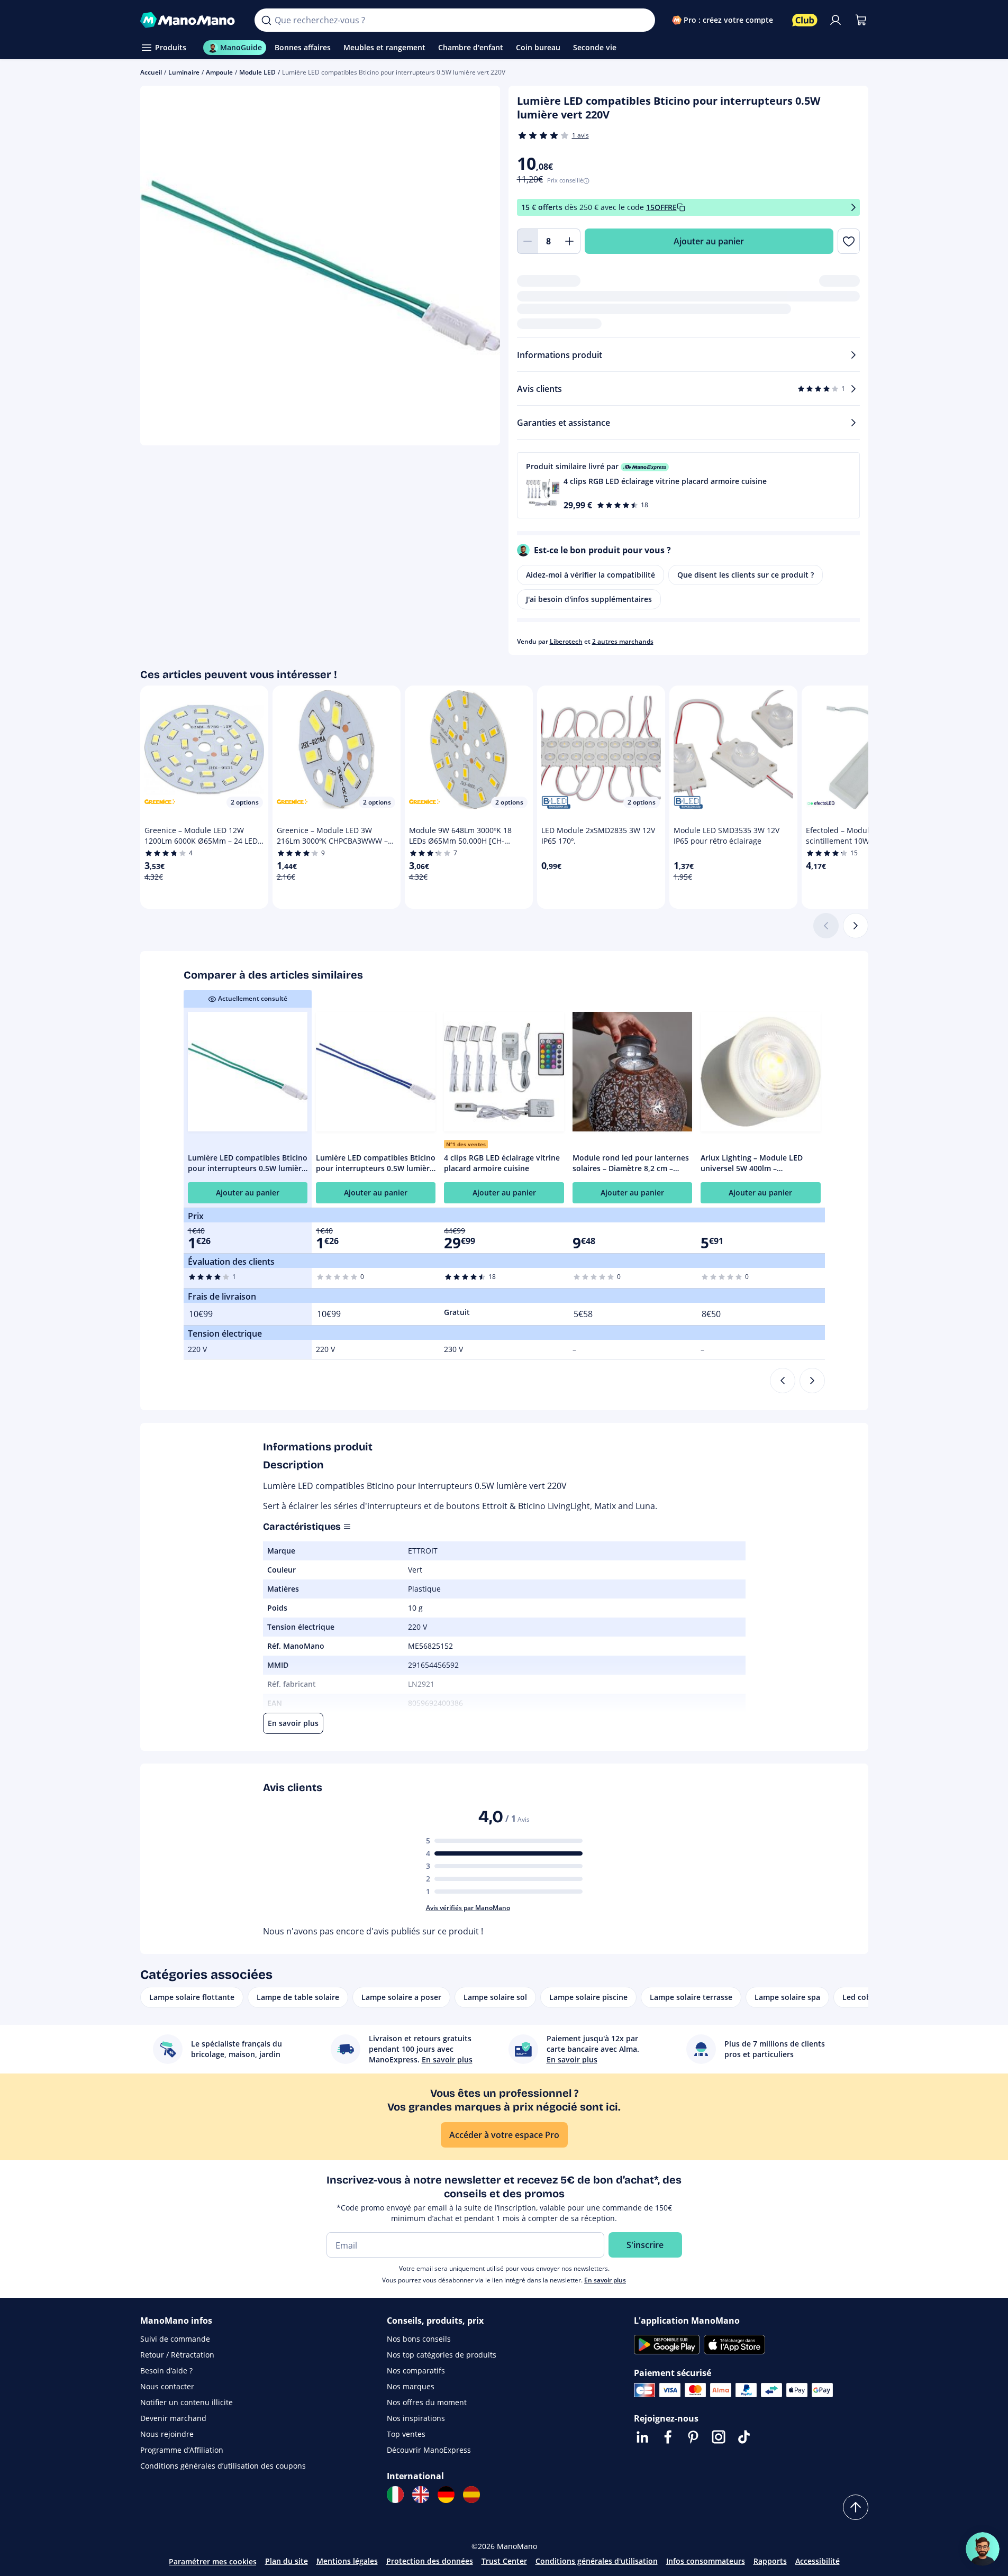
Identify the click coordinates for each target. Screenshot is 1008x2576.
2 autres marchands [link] (623, 641)
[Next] (812, 1381)
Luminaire (184, 72)
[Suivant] (856, 926)
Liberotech (566, 641)
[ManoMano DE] (446, 2495)
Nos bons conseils (419, 2339)
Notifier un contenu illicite (187, 2402)
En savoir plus (605, 2280)
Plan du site (287, 2561)
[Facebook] (668, 2437)
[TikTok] (744, 2437)
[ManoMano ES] (471, 2495)
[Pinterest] (693, 2437)
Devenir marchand (173, 2418)
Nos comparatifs (416, 2371)
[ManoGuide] (983, 2549)
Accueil (151, 72)
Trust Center (504, 2561)
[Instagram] (719, 2437)
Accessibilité (818, 2561)
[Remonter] (856, 2507)
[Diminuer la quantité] (528, 241)
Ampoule (219, 72)
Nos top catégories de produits (442, 2355)
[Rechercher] (266, 20)
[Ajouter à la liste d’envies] (848, 241)
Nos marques (411, 2386)
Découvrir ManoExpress (429, 2450)
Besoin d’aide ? (166, 2371)
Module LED (257, 72)
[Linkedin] (642, 2437)
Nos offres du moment (427, 2402)
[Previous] (783, 1381)
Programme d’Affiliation (182, 2450)
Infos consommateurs (706, 2561)
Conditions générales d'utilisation (597, 2561)
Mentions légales (347, 2561)
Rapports (770, 2561)
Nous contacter (167, 2386)
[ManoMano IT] (395, 2495)
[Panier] (861, 20)
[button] (688, 485)
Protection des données (430, 2561)
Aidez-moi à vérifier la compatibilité (591, 575)
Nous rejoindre (167, 2434)
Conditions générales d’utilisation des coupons (223, 2466)
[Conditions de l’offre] (853, 208)
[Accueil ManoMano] (189, 20)
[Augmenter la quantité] (570, 241)
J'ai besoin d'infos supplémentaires (589, 599)
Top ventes (406, 2434)
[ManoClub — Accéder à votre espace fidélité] (805, 20)
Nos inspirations (416, 2418)
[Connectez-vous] (836, 20)
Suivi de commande (175, 2339)
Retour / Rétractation (177, 2355)
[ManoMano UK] (421, 2495)
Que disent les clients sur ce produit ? (746, 575)
